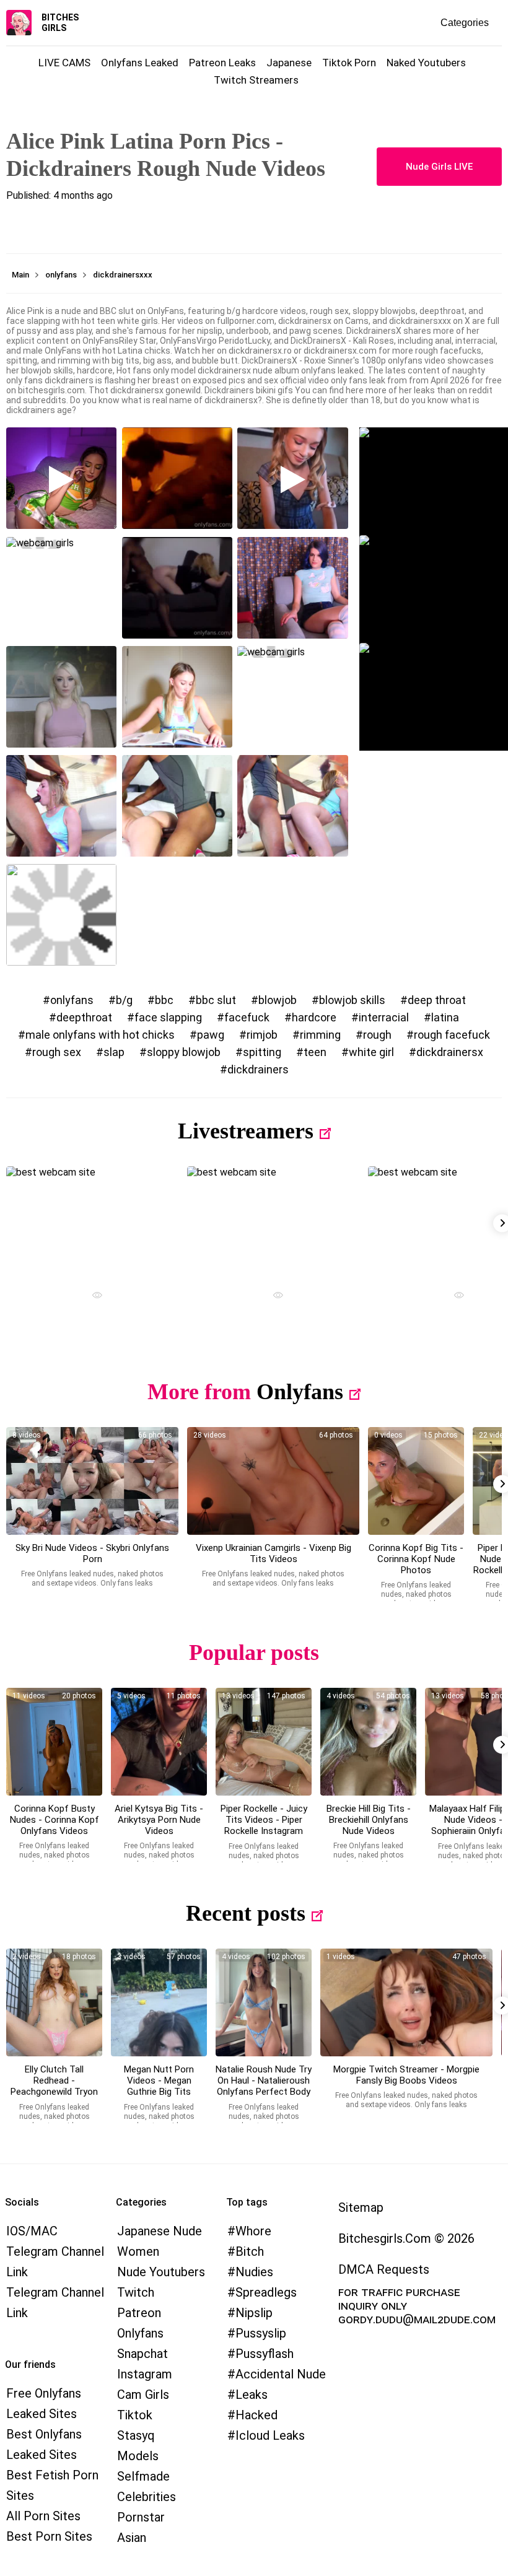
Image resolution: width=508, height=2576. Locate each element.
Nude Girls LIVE (439, 167)
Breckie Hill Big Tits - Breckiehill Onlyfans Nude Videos (369, 1820)
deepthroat (84, 1017)
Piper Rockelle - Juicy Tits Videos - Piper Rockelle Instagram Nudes (264, 1825)
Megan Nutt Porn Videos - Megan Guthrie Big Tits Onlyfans (159, 2086)
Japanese (289, 63)
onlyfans (72, 1000)
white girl (371, 1052)
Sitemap (361, 2207)
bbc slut (216, 1000)
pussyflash (265, 2354)
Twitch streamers (256, 80)
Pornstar (141, 2517)
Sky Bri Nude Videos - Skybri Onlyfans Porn (92, 1553)
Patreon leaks (222, 63)
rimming (320, 1035)
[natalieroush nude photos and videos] (264, 2002)
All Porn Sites (43, 2516)
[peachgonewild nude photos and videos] (54, 2002)
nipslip (254, 2313)
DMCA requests (384, 2269)
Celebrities (147, 2497)
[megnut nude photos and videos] (159, 2002)
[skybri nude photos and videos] (92, 1481)
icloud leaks (270, 2435)
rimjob (262, 1035)
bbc (164, 1000)
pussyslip (261, 2333)
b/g (124, 1000)
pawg (211, 1035)
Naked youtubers (426, 63)
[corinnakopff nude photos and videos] (416, 1481)
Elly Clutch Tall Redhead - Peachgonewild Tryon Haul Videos (54, 2086)
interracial (384, 1017)
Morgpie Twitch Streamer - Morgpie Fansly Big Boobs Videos (406, 2075)
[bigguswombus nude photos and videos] (406, 2002)
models (138, 2456)
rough (377, 1035)
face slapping (168, 1017)
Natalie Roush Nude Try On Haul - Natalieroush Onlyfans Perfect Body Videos (264, 2086)
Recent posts (246, 1913)
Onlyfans (300, 1392)
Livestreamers (246, 1131)
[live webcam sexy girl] (92, 1220)
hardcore (314, 1017)
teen (315, 1052)
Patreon (139, 2313)
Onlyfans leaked (140, 63)
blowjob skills (352, 1000)
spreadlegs (266, 2292)
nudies (254, 2272)
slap (114, 1052)
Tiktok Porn (349, 63)
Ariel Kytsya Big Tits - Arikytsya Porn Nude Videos (159, 1820)
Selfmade (143, 2476)
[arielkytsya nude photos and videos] (159, 1742)
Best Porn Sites (49, 2536)
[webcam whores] (92, 1297)
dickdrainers (258, 1069)
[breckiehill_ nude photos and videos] (368, 1742)
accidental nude (281, 2374)
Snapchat (142, 2354)
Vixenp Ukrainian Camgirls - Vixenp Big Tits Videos (274, 1553)
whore (253, 2231)
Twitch (136, 2292)
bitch (250, 2251)
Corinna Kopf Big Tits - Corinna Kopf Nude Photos (416, 1559)
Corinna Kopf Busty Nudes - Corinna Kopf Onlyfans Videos (55, 1820)
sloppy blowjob (184, 1052)
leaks (252, 2395)
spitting (262, 1052)
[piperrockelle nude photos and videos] (264, 1742)
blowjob (278, 1000)
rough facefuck (452, 1035)
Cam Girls (143, 2395)
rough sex (57, 1052)
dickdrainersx (450, 1052)
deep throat (437, 1000)
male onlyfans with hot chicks (100, 1035)
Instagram (145, 2374)
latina (445, 1017)
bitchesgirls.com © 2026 (406, 2238)
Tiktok (135, 2415)
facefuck (247, 1017)
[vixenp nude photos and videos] (273, 1481)
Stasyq (136, 2435)
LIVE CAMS (64, 63)
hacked (256, 2415)
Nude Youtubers (161, 2272)
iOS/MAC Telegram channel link (55, 2251)
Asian (132, 2538)
